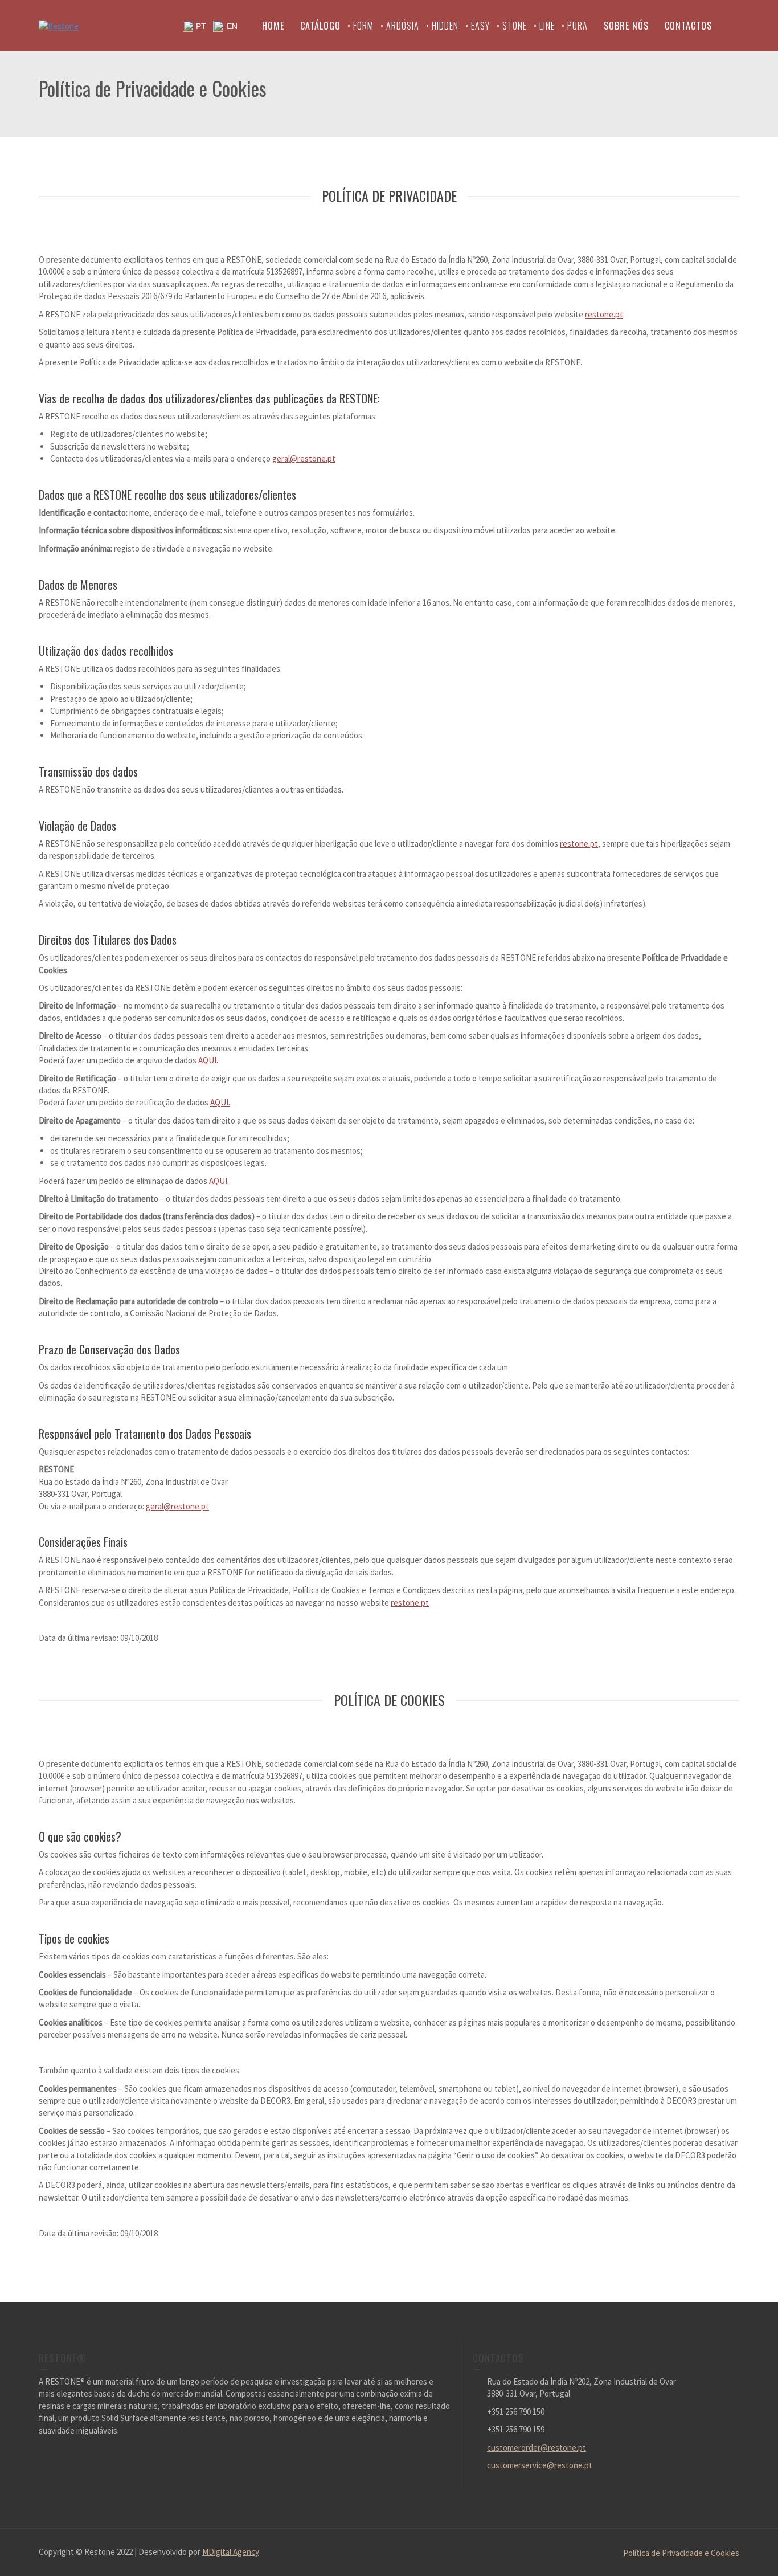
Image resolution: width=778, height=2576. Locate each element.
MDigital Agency (231, 2552)
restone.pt (604, 314)
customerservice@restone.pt (540, 2465)
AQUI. (208, 1060)
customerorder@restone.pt (537, 2448)
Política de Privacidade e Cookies (681, 2553)
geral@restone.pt (304, 458)
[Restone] (59, 25)
